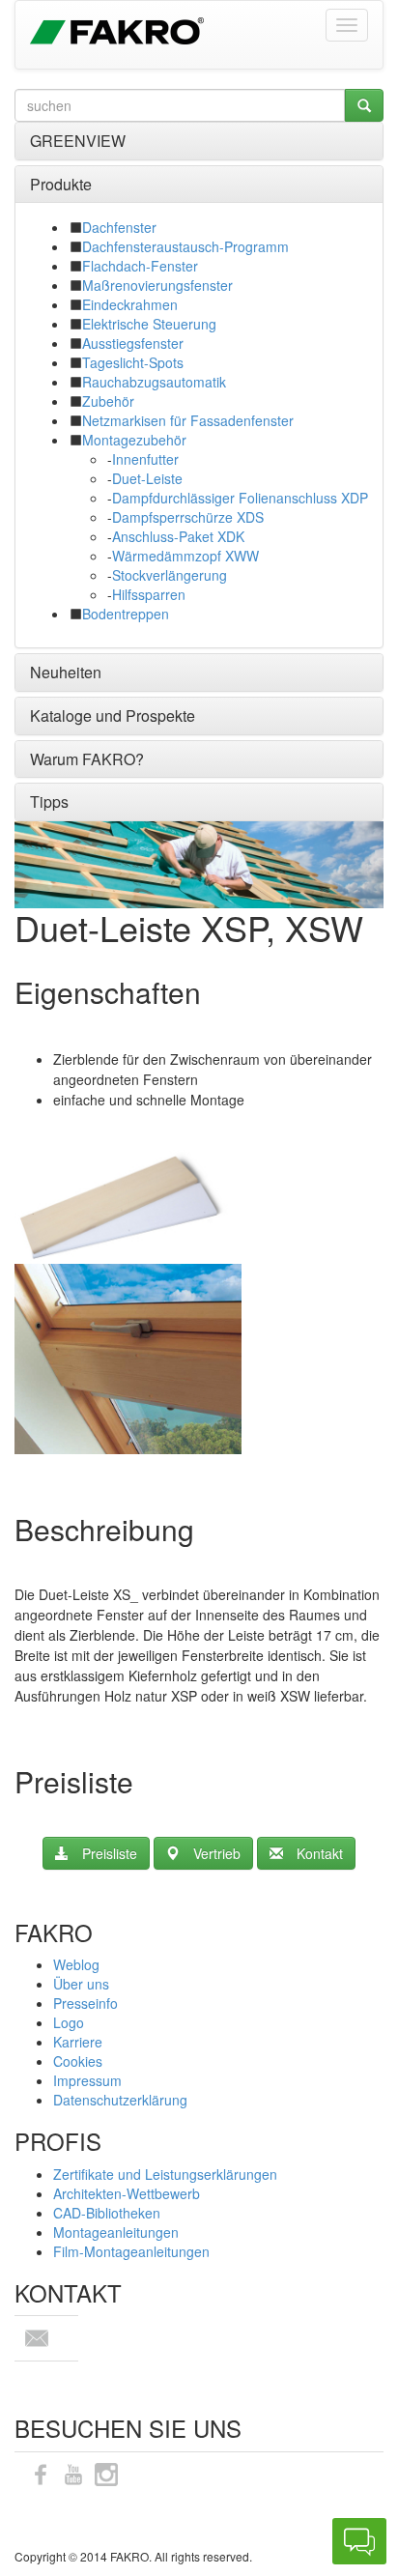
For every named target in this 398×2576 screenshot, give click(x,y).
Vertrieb (217, 1853)
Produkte (61, 184)
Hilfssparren (149, 594)
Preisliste (110, 1853)
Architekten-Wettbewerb (127, 2193)
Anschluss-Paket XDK (178, 536)
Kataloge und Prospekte (113, 716)
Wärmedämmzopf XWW (185, 556)
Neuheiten (66, 672)
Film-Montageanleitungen (131, 2251)
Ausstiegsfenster (133, 343)
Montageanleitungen (116, 2232)
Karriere (78, 2042)
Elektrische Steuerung (149, 324)
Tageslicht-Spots (133, 362)
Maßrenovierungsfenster (157, 285)
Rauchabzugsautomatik (154, 382)
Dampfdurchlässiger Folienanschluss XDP (240, 498)
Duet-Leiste (147, 478)
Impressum (87, 2080)
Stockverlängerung (170, 575)
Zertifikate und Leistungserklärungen (165, 2174)
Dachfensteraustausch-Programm (185, 246)
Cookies (78, 2061)
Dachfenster (119, 227)
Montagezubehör (134, 440)
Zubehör (108, 401)
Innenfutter (145, 459)
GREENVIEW (78, 141)
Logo (69, 2022)
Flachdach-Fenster (140, 266)
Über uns (81, 1984)
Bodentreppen (126, 614)
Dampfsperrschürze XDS (188, 517)
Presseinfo (85, 2003)
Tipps (49, 801)
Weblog (76, 1964)
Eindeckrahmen (130, 304)
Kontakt (320, 1853)
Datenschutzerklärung (120, 2100)
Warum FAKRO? (87, 759)
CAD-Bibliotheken (107, 2213)
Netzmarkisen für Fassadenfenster (188, 420)
